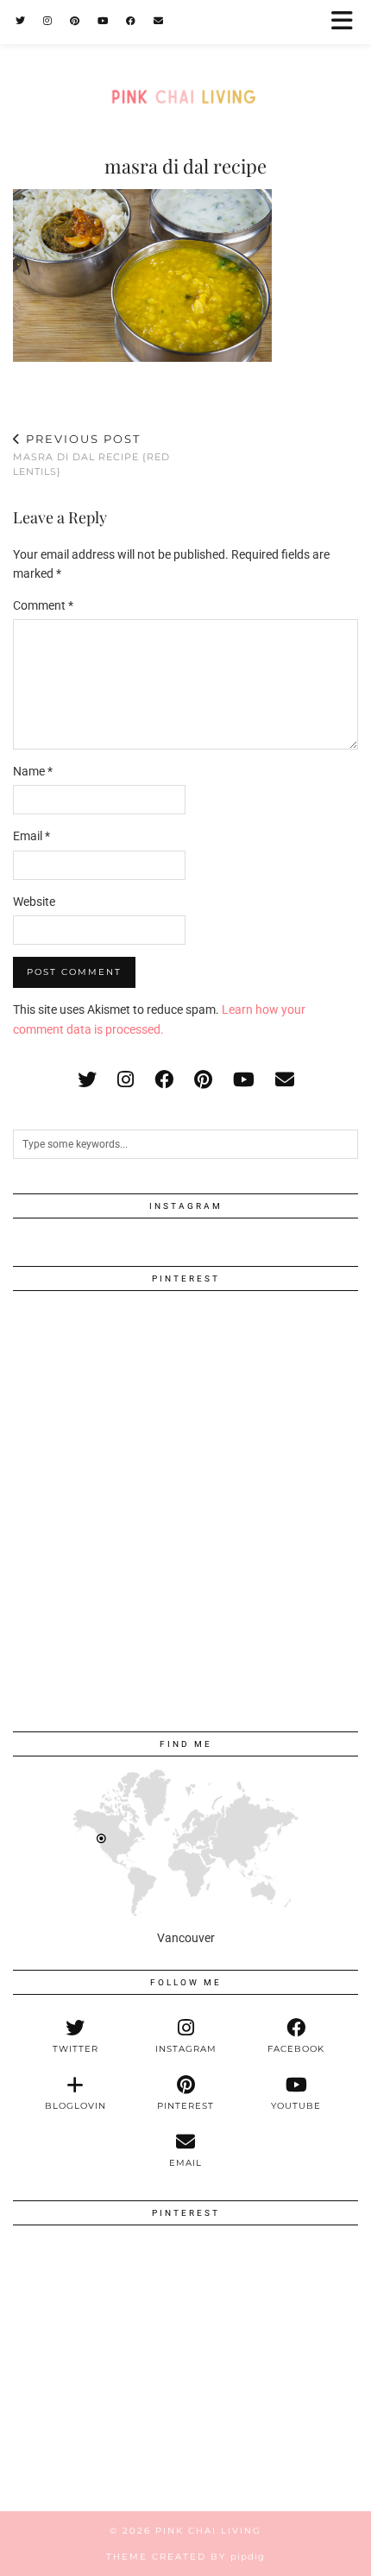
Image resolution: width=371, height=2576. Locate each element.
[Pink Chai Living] (185, 63)
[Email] (159, 21)
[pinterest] (203, 1080)
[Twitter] (21, 21)
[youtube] (244, 1080)
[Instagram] (48, 21)
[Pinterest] (75, 21)
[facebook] (164, 1080)
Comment (43, 605)
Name (33, 771)
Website (34, 902)
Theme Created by (185, 2557)
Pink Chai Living (208, 2531)
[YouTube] (103, 21)
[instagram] (126, 1080)
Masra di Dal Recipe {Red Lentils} (91, 455)
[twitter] (87, 1080)
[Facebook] (131, 21)
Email (31, 836)
